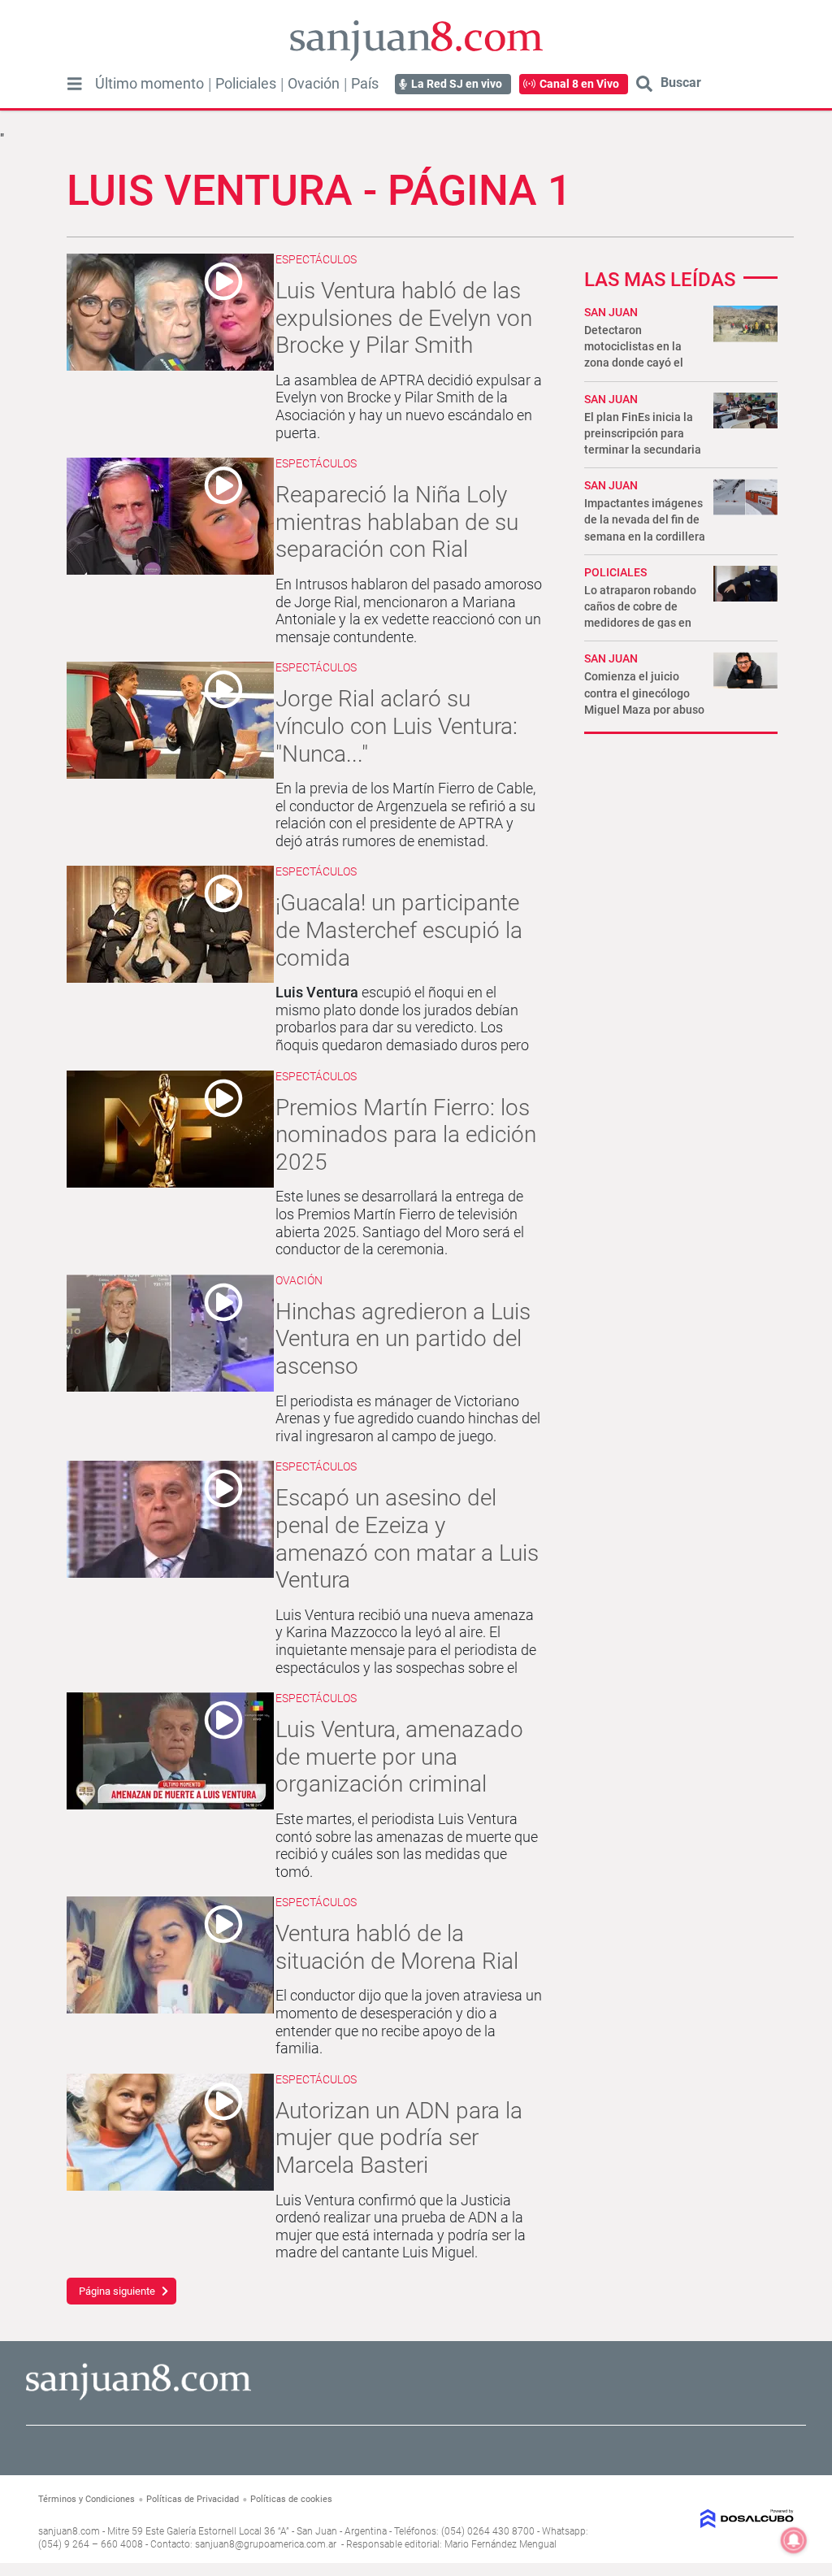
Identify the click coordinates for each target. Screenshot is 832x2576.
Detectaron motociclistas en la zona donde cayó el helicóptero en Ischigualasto (634, 363)
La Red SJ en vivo (457, 84)
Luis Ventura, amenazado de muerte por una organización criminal (399, 1757)
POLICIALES (615, 572)
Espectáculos (316, 259)
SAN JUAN (611, 312)
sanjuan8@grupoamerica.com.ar (266, 2544)
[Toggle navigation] (75, 84)
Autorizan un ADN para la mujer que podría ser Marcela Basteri (399, 2138)
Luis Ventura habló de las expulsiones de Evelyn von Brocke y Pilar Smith (404, 318)
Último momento (149, 84)
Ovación (314, 84)
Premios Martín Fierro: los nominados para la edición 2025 (406, 1135)
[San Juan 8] (139, 2398)
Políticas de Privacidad (193, 2499)
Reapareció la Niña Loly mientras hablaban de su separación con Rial (397, 522)
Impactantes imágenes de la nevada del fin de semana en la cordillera (645, 519)
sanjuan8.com (69, 2531)
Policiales (246, 84)
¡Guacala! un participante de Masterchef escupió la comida (399, 930)
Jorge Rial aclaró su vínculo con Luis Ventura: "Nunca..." (396, 726)
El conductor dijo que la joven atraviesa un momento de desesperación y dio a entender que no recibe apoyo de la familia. (409, 2022)
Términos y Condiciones (87, 2499)
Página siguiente (117, 2291)
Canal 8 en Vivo (579, 84)
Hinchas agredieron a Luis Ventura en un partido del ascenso (403, 1339)
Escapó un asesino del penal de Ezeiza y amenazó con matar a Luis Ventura (407, 1539)
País (365, 84)
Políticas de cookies (291, 2499)
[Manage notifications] (794, 2540)
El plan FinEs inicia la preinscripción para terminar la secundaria (643, 433)
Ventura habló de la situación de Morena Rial (397, 1947)
